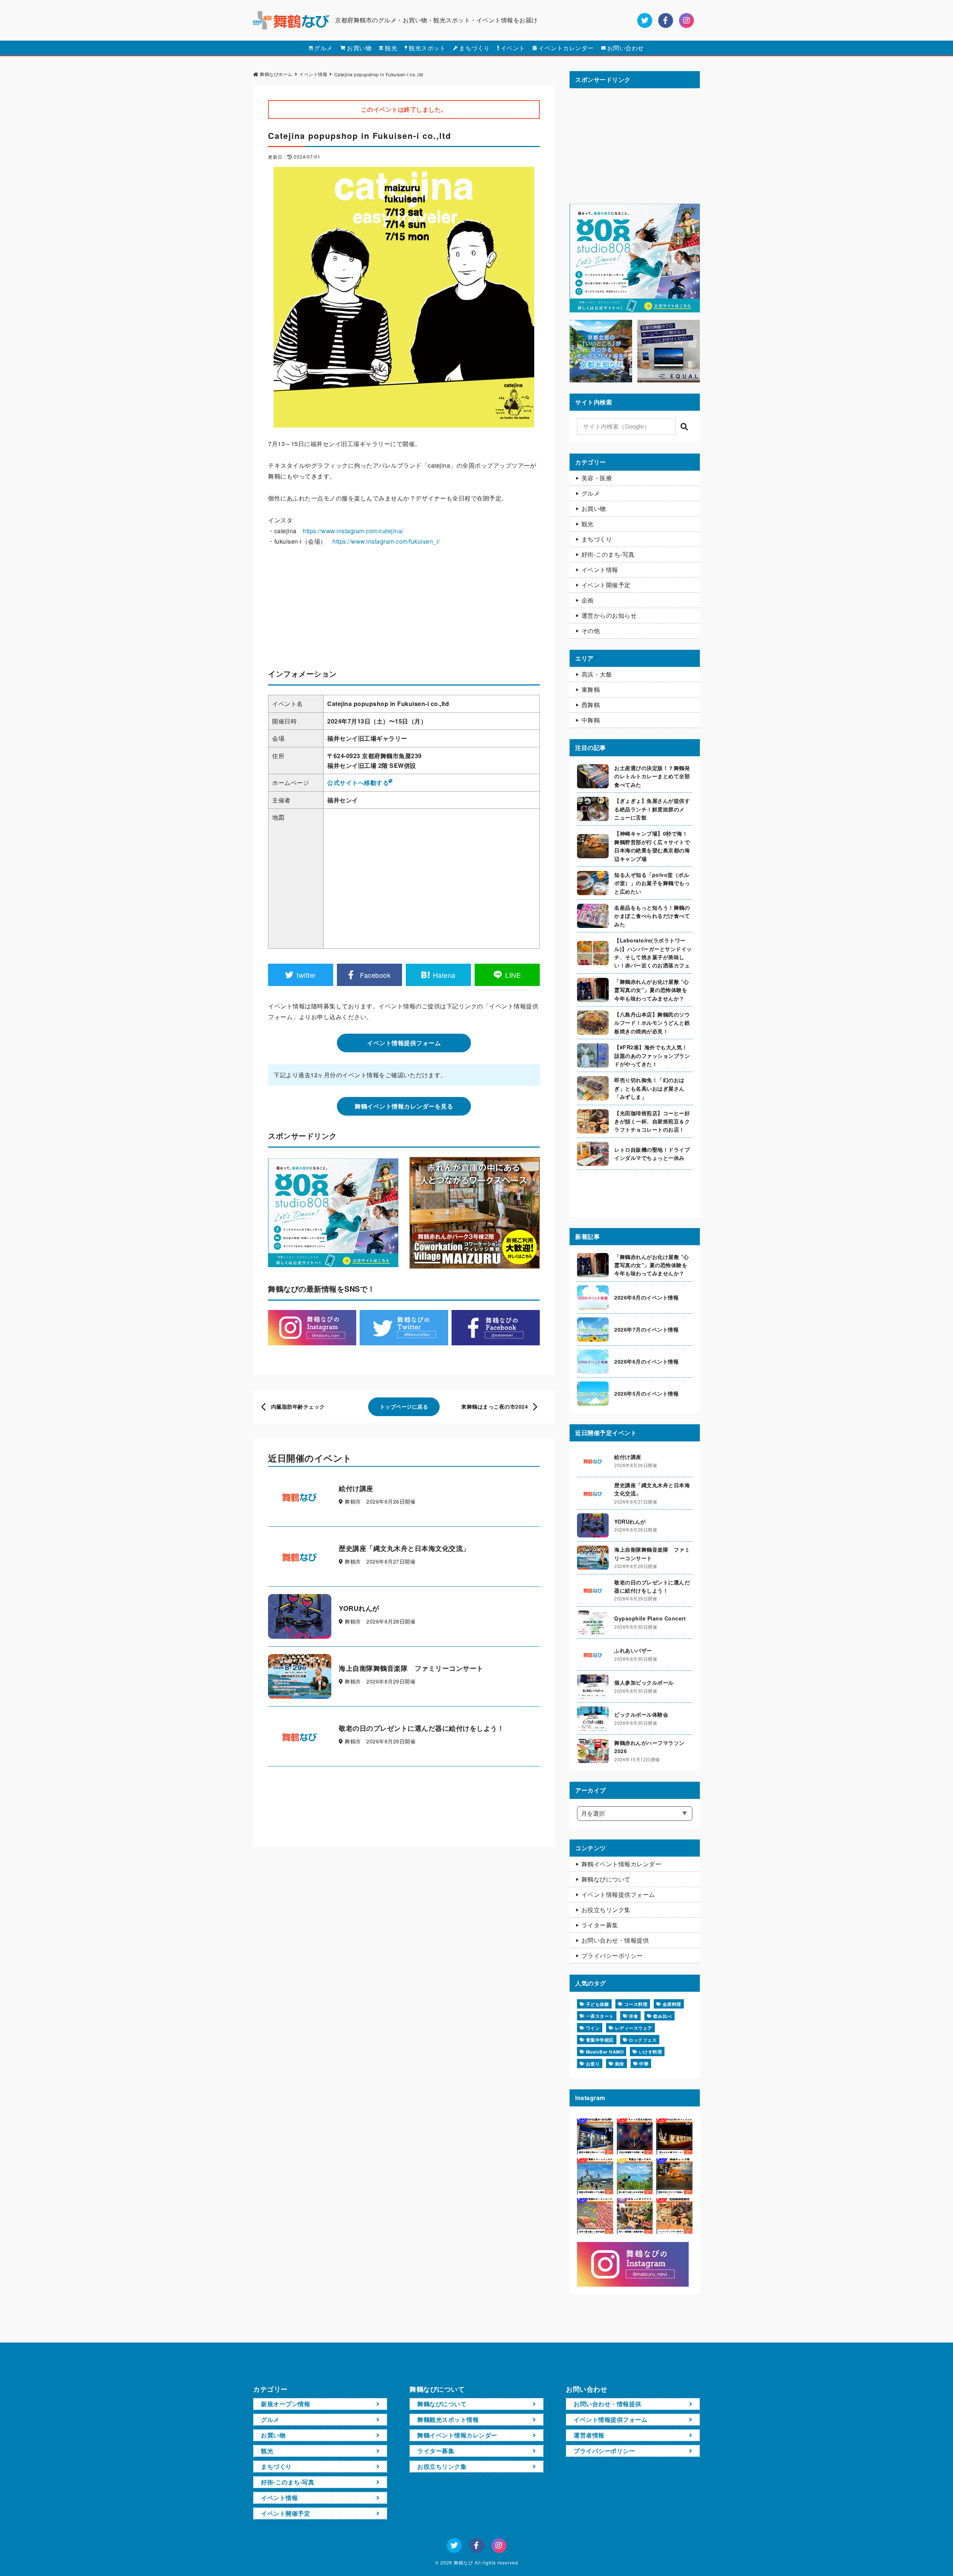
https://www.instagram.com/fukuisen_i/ (386, 541)
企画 (588, 600)
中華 (644, 2064)
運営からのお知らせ (609, 615)
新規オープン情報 (286, 2404)
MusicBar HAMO (605, 2052)
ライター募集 (600, 1925)
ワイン (593, 2028)
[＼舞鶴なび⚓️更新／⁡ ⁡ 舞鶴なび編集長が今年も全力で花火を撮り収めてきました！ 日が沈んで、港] (635, 2136)
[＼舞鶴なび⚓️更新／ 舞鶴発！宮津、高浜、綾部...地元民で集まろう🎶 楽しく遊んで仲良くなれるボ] (635, 2216)
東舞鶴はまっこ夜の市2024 (495, 1406)
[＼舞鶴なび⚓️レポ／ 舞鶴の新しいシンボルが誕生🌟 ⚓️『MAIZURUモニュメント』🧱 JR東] (674, 2136)
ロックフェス (643, 2040)
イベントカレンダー (566, 48)
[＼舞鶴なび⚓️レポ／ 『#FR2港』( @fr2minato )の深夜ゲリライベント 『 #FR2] (595, 2136)
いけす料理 (651, 2052)
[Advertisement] (404, 610)
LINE (513, 975)
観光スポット (427, 48)
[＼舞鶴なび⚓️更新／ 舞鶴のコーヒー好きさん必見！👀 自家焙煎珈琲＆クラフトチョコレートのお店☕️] (674, 2216)
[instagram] (686, 20)
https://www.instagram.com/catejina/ (353, 531)
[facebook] (666, 20)
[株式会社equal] (669, 379)
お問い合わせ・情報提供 (615, 1940)
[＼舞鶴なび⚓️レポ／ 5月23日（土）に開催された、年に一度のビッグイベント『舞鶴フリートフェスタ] (595, 2176)
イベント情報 (600, 570)
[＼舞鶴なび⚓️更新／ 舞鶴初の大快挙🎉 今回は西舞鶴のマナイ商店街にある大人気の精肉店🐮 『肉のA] (595, 2216)
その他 (591, 631)
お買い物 (359, 48)
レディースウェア (634, 2028)
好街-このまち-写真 (608, 554)
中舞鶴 (591, 720)
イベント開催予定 (606, 585)
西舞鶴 (591, 705)
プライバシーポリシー (612, 1955)
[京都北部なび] (601, 379)
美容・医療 (597, 478)
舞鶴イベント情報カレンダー (621, 1864)
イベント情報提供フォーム (404, 1043)
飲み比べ (663, 2016)
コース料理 (636, 2004)
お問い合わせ (626, 48)
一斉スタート (600, 2016)
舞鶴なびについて (606, 1879)
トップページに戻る (404, 1406)
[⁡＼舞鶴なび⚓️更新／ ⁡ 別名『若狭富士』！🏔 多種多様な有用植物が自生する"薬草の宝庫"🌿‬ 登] (635, 2176)
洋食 (633, 2016)
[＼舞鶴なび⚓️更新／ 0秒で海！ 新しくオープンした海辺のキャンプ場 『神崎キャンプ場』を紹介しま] (674, 2176)
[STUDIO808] (635, 309)
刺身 (620, 2064)
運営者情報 (589, 2435)
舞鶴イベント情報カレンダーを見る (404, 1106)
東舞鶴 (591, 689)
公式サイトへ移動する (358, 783)
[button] (684, 427)
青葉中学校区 (600, 2040)
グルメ (323, 48)
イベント (513, 48)
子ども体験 (598, 2004)
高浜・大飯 (597, 674)
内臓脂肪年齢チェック (298, 1406)
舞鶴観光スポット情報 (448, 2419)
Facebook (375, 975)
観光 (391, 48)
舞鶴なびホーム (276, 74)
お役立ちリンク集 (606, 1910)
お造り (593, 2064)
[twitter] (645, 20)
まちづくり (474, 48)
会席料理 (672, 2004)
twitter (306, 975)
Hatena (444, 975)
